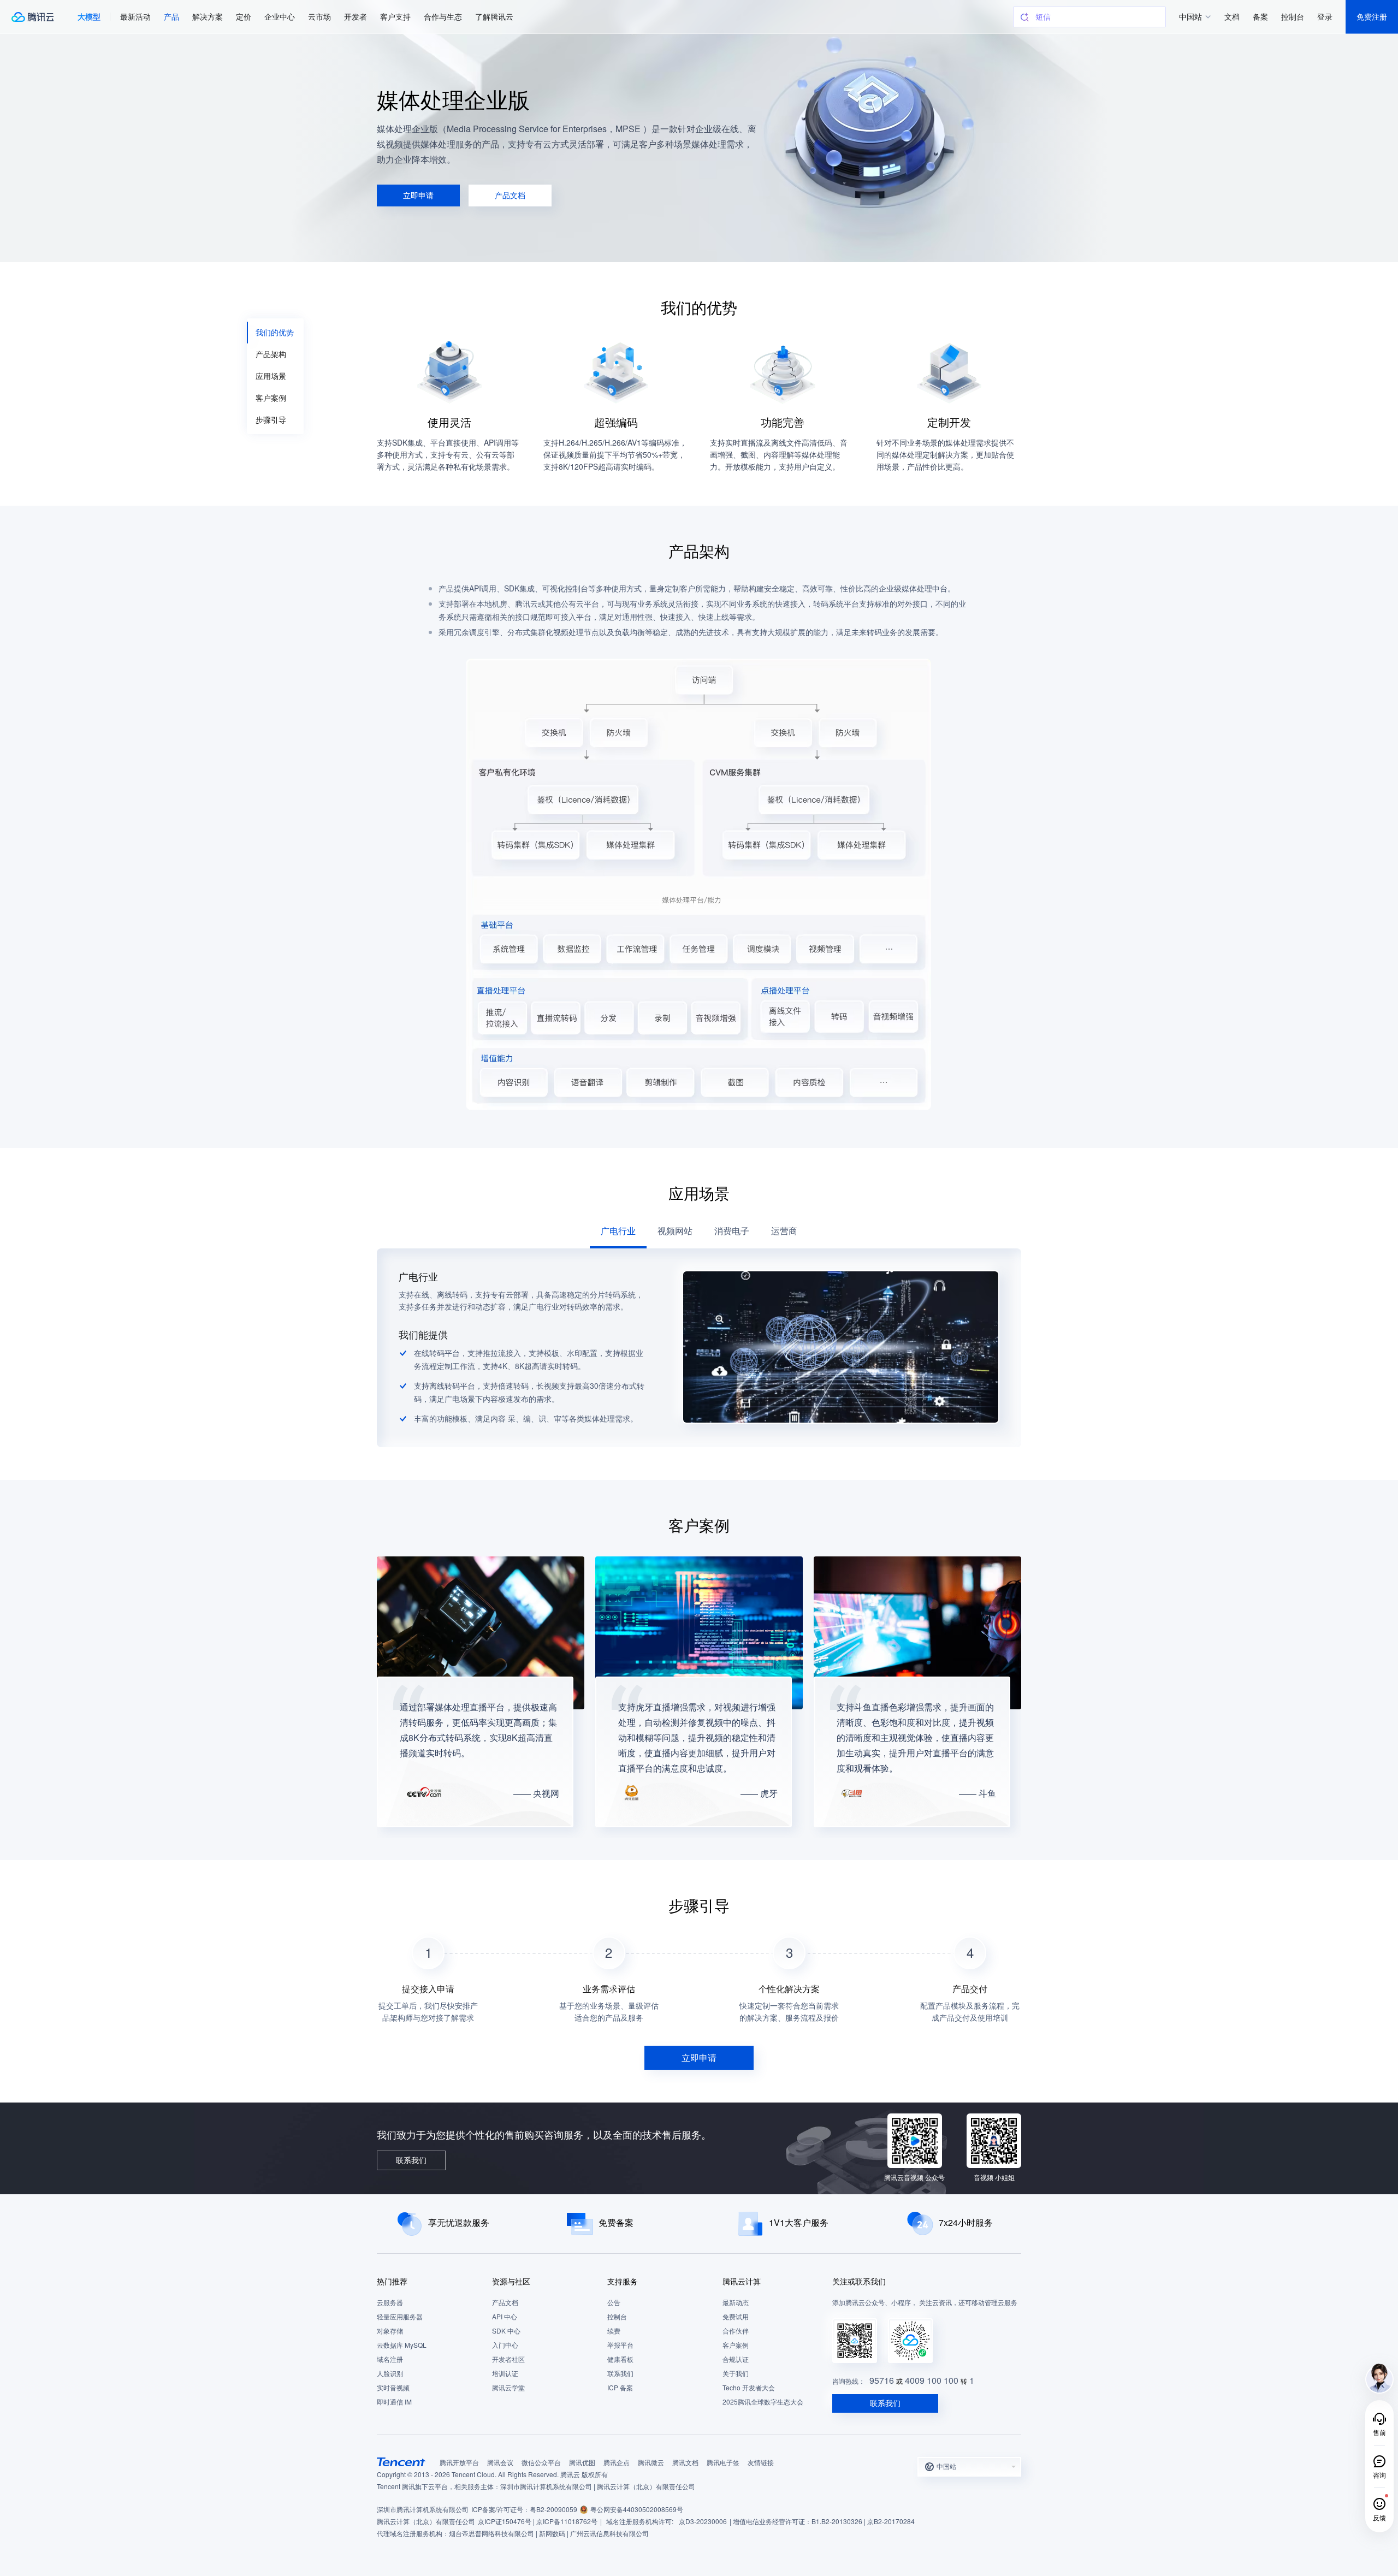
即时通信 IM (394, 2402)
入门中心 (505, 2345)
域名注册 (390, 2359)
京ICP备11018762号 (567, 2522)
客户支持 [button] (395, 17)
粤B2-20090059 (553, 2510)
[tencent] (401, 2462)
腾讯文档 (685, 2463)
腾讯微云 (651, 2463)
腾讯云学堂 (508, 2388)
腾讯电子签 (723, 2463)
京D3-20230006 (703, 2522)
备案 (1260, 17)
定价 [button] (244, 17)
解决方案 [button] (208, 17)
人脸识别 (390, 2374)
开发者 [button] (356, 17)
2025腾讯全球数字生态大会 (763, 2402)
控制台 (617, 2317)
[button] (89, 17)
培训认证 (505, 2374)
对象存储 (390, 2331)
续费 (614, 2331)
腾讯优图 (582, 2463)
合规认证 (736, 2359)
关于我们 (736, 2374)
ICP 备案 (620, 2388)
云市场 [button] (319, 17)
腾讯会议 (500, 2463)
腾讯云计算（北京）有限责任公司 (426, 2522)
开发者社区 (508, 2359)
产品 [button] (171, 17)
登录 (1325, 17)
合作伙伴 (736, 2331)
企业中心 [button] (280, 17)
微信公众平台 (541, 2463)
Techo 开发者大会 (749, 2388)
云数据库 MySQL (402, 2345)
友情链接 (761, 2463)
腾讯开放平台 (459, 2463)
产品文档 (505, 2303)
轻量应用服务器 (400, 2317)
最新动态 (736, 2303)
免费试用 (736, 2317)
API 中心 (505, 2317)
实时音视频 (393, 2388)
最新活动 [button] (135, 17)
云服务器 (390, 2303)
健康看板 (620, 2359)
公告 (614, 2303)
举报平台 (620, 2345)
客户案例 (736, 2345)
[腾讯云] (32, 17)
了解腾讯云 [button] (494, 17)
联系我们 (620, 2374)
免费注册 (1372, 17)
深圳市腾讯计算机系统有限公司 (423, 2510)
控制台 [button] (1293, 17)
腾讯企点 (617, 2463)
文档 (1232, 17)
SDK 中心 (506, 2331)
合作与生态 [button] (443, 17)
